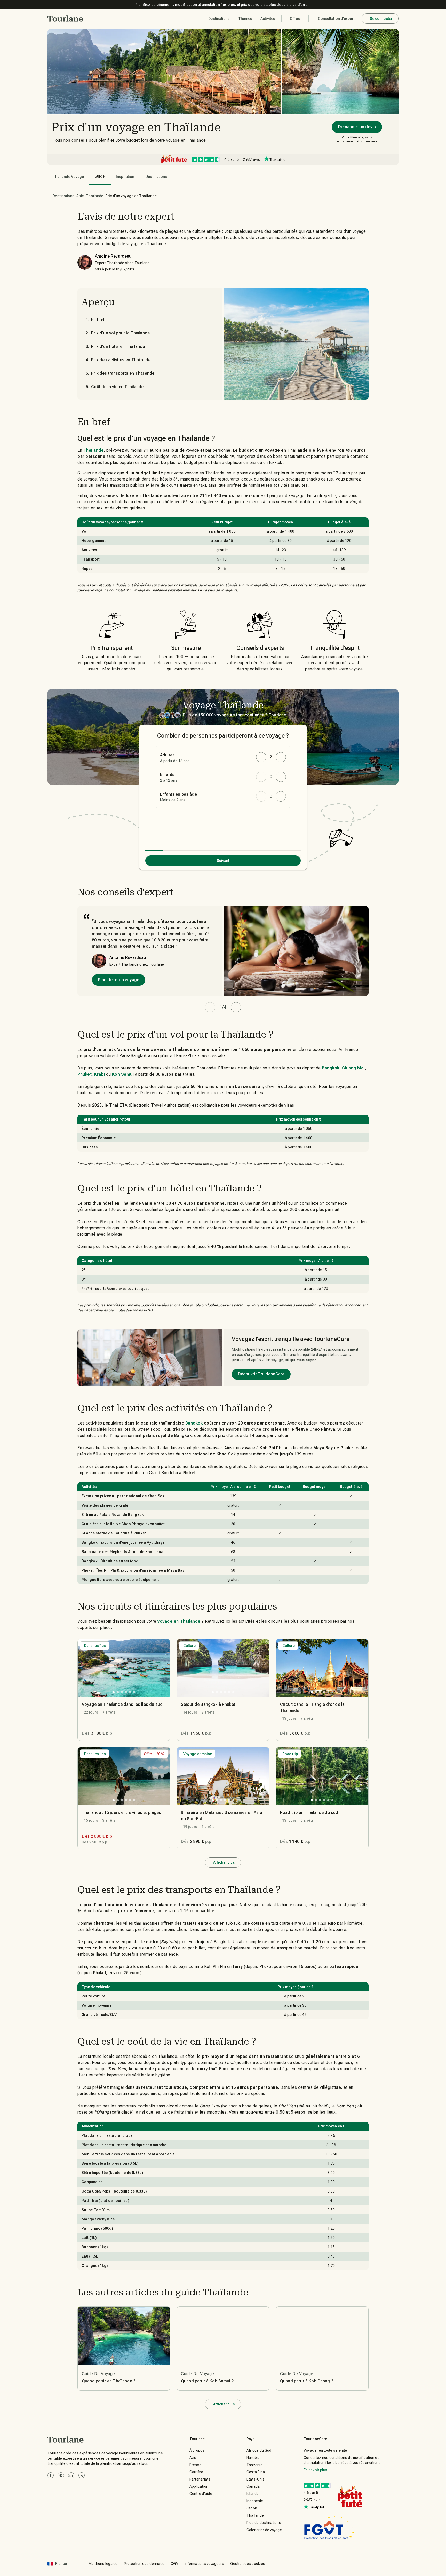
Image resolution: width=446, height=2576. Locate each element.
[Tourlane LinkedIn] (71, 2475)
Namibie (253, 2458)
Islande (253, 2494)
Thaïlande (95, 196)
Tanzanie (254, 2465)
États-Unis (256, 2479)
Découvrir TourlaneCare (261, 1374)
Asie (80, 196)
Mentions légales (103, 2564)
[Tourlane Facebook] (51, 2475)
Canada (253, 2486)
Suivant (223, 861)
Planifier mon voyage (119, 980)
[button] (65, 19)
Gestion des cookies (248, 2564)
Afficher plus (224, 1862)
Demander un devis (357, 127)
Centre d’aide (201, 2494)
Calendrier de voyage (264, 2530)
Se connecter (381, 19)
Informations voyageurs (204, 2564)
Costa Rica (256, 2472)
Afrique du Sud (259, 2450)
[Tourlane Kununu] (82, 2475)
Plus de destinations (264, 2523)
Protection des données (144, 2564)
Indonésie (255, 2501)
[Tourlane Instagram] (61, 2475)
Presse (196, 2465)
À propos (197, 2450)
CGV (174, 2564)
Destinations (63, 196)
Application (199, 2486)
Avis (193, 2458)
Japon (252, 2508)
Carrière (196, 2472)
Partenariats (200, 2479)
